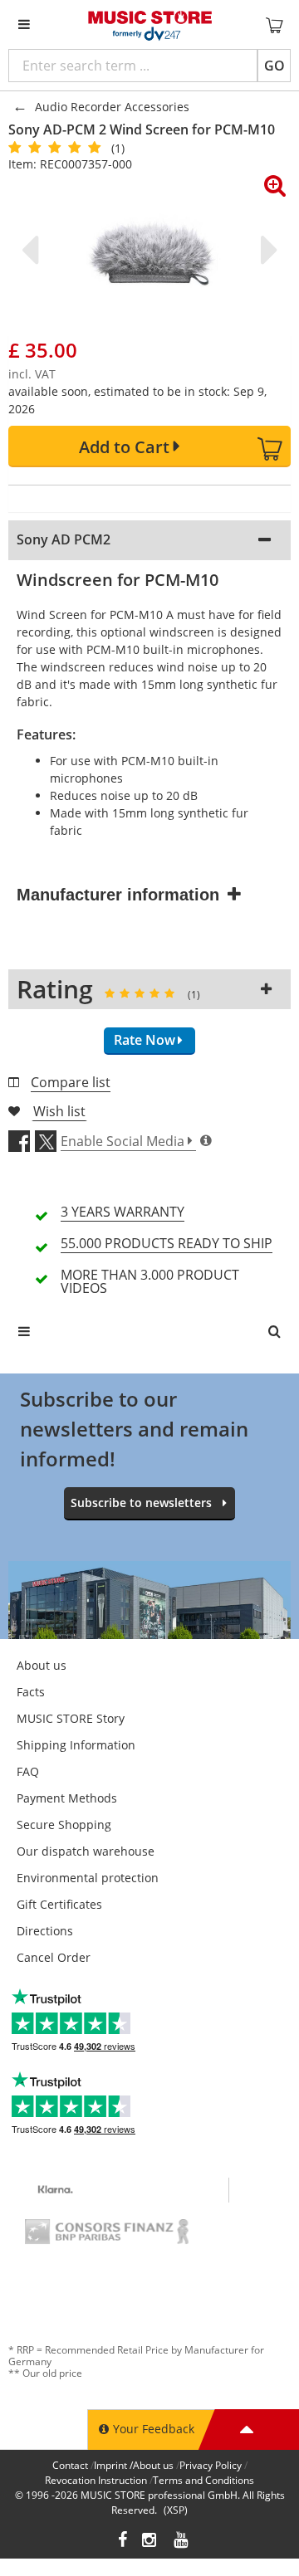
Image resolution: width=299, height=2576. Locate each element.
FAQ (28, 1771)
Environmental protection (88, 1878)
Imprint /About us (134, 2465)
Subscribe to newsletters (141, 1503)
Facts (31, 1692)
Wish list (59, 1111)
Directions (45, 1931)
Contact (70, 2465)
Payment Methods (67, 1798)
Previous (33, 250)
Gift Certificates (59, 1904)
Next (266, 250)
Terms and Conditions (203, 2480)
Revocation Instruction (96, 2480)
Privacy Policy (211, 2465)
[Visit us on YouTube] (182, 2542)
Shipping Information (76, 1745)
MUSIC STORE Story (71, 1718)
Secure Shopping (64, 1825)
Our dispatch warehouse (86, 1851)
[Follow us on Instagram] (150, 2542)
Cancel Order (54, 1957)
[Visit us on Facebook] (123, 2542)
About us (42, 1665)
